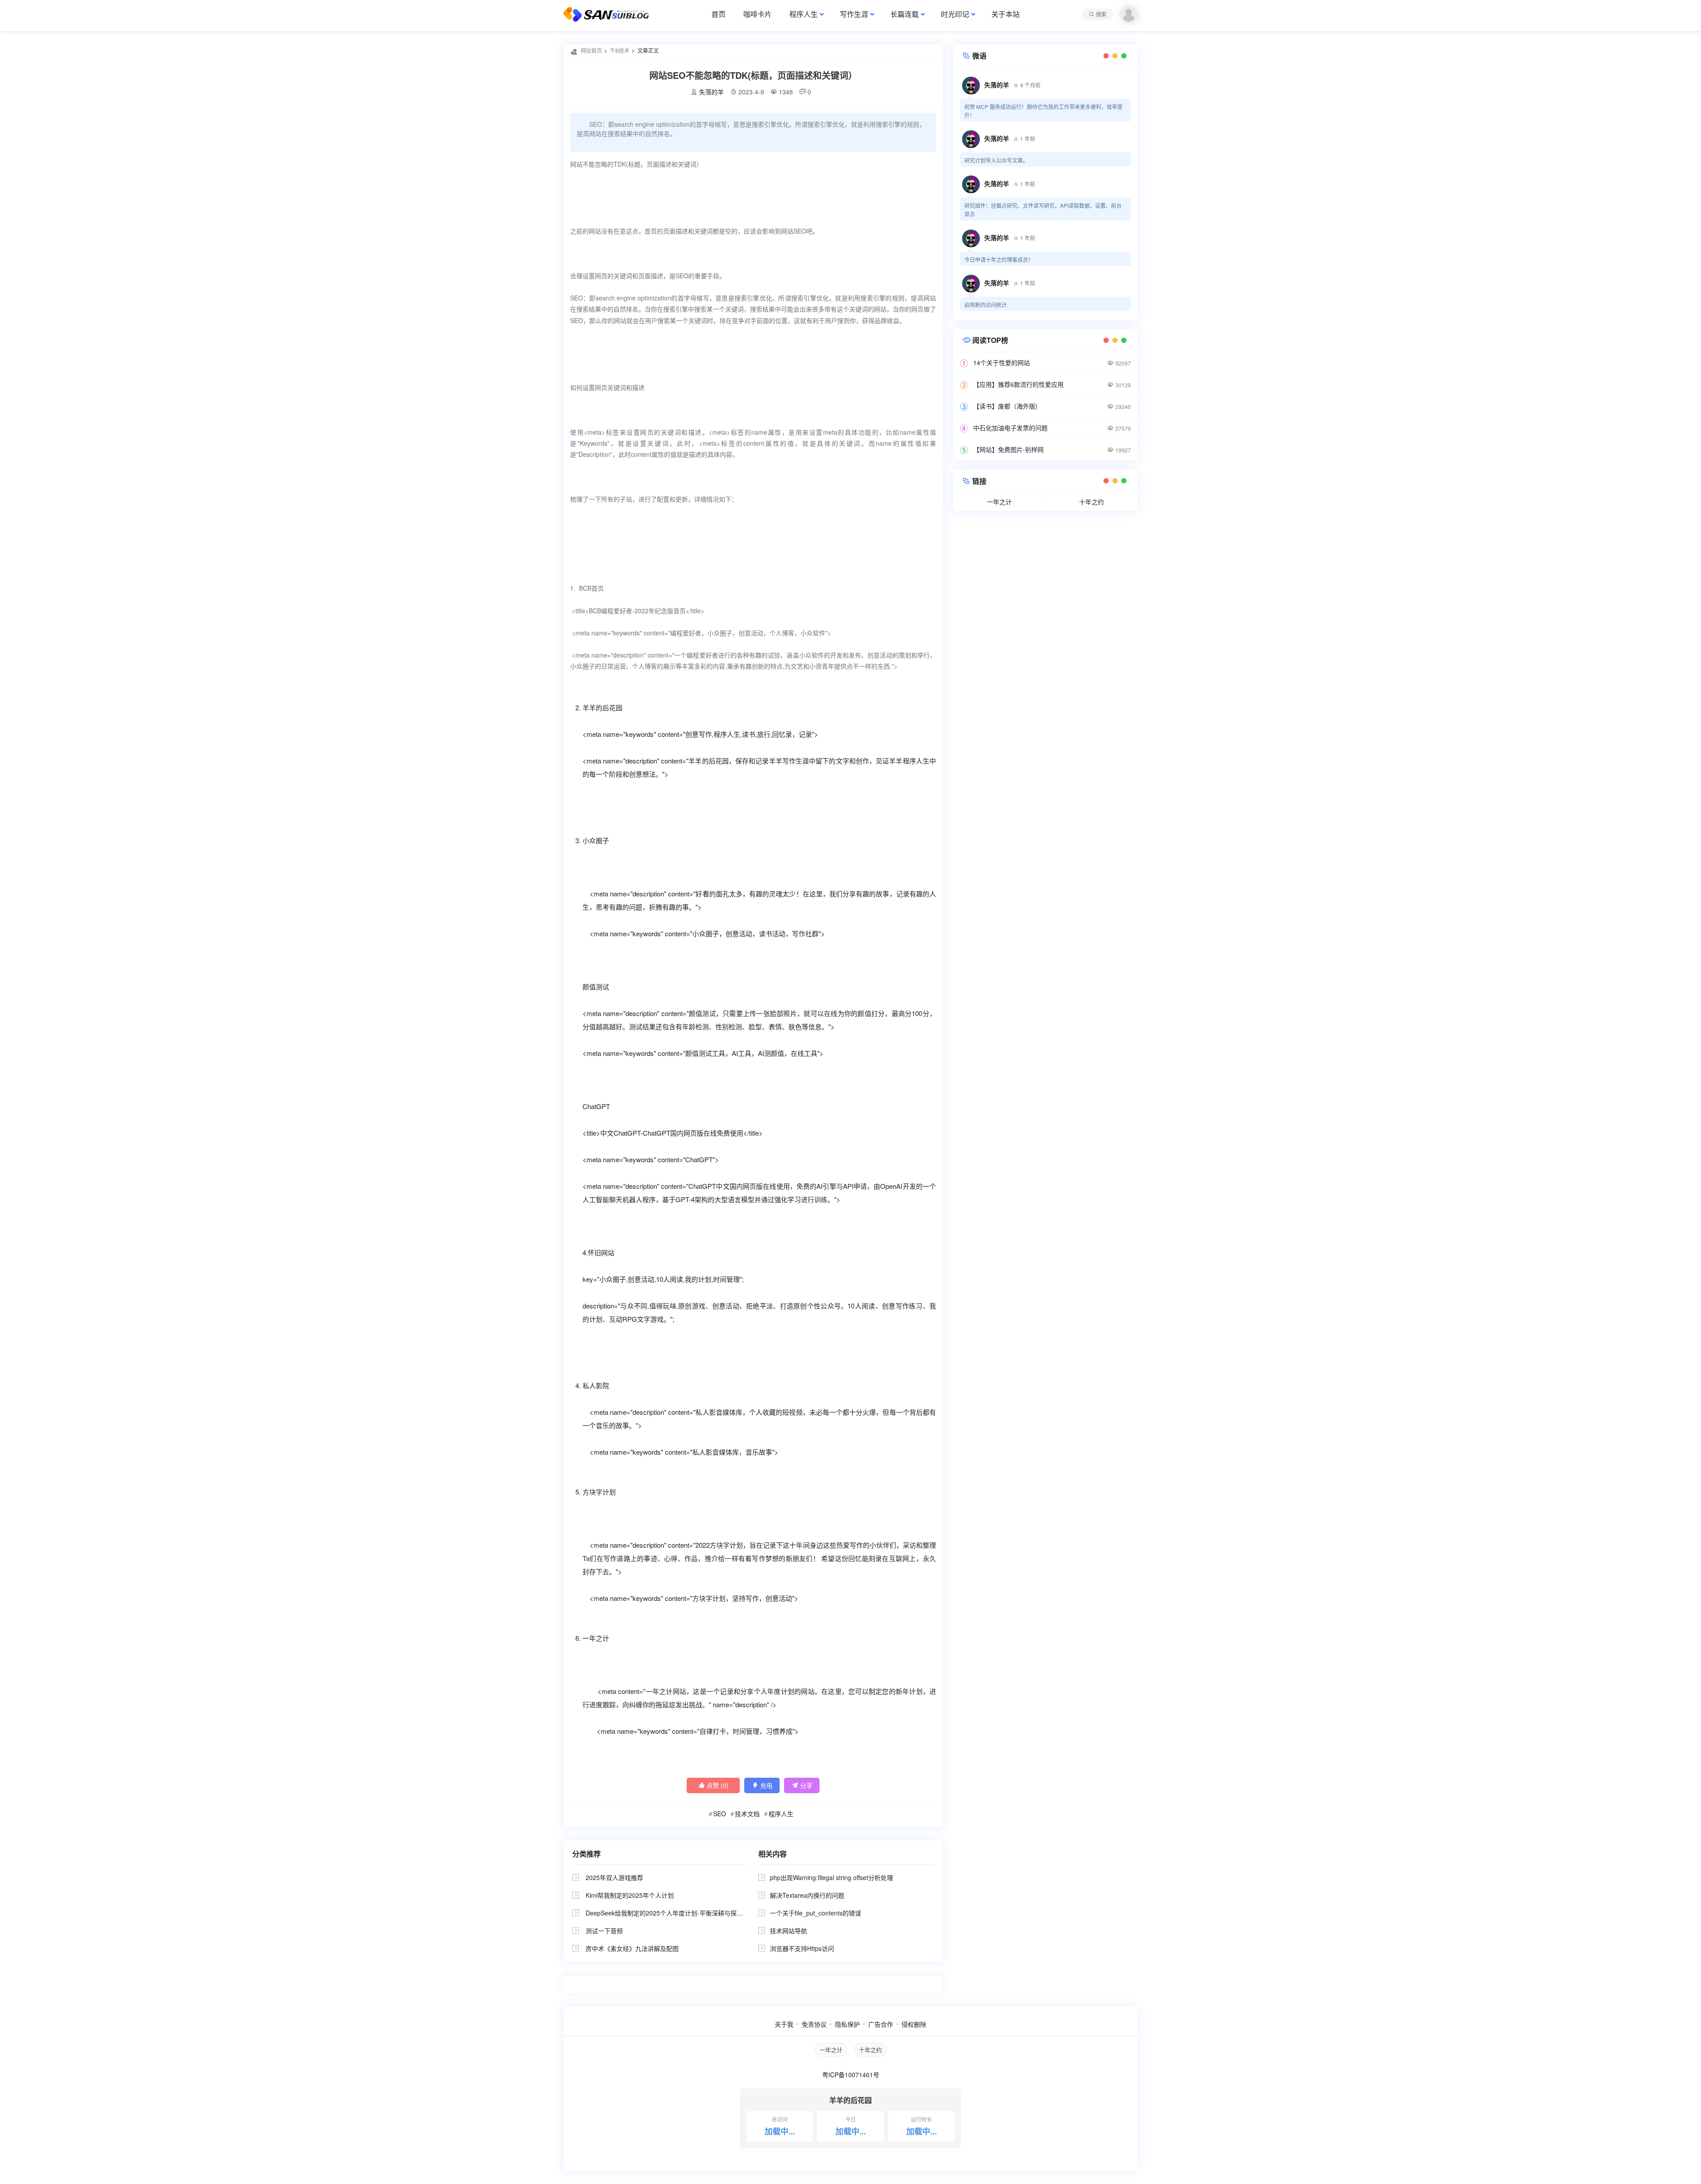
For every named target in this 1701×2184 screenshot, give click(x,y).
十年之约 (1091, 502)
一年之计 (999, 502)
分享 (802, 1785)
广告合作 (881, 2024)
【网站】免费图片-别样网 (1008, 449)
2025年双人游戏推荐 (614, 1877)
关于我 (784, 2024)
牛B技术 (620, 50)
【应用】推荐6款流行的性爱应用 (1018, 384)
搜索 (1101, 14)
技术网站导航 (788, 1931)
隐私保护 (847, 2024)
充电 (762, 1785)
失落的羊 (711, 92)
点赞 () (713, 1785)
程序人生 (804, 14)
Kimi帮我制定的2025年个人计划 (630, 1895)
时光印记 (955, 14)
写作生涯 (854, 14)
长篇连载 (905, 14)
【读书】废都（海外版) (1005, 406)
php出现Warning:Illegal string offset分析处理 (831, 1877)
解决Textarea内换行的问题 (807, 1895)
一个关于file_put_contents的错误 (816, 1913)
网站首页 (591, 50)
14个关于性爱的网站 (1002, 362)
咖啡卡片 (757, 14)
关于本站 (1006, 14)
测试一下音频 (604, 1931)
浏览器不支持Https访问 (802, 1948)
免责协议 (814, 2024)
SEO (720, 1814)
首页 (718, 14)
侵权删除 (914, 2024)
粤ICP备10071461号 (851, 2075)
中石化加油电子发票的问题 (1010, 428)
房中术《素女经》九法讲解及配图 (632, 1948)
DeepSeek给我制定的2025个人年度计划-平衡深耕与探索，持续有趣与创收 (689, 1913)
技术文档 (747, 1814)
